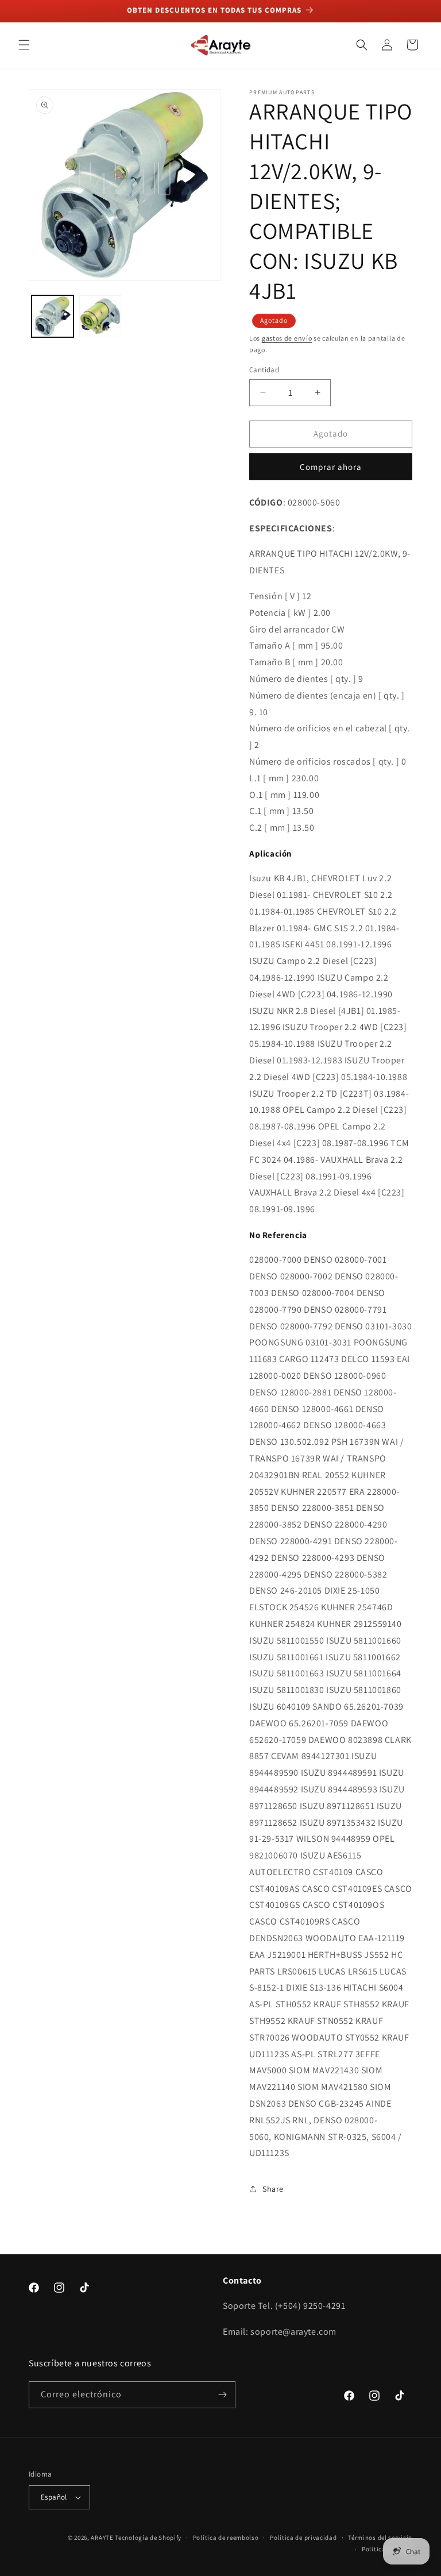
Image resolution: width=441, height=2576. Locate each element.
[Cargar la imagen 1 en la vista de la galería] (53, 316)
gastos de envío (287, 338)
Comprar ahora (331, 467)
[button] (24, 45)
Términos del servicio (380, 2538)
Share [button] (273, 2189)
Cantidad (264, 370)
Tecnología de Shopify (148, 2538)
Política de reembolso (226, 2538)
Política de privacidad (303, 2538)
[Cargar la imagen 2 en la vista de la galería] (100, 316)
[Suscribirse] (222, 2395)
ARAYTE (102, 2538)
